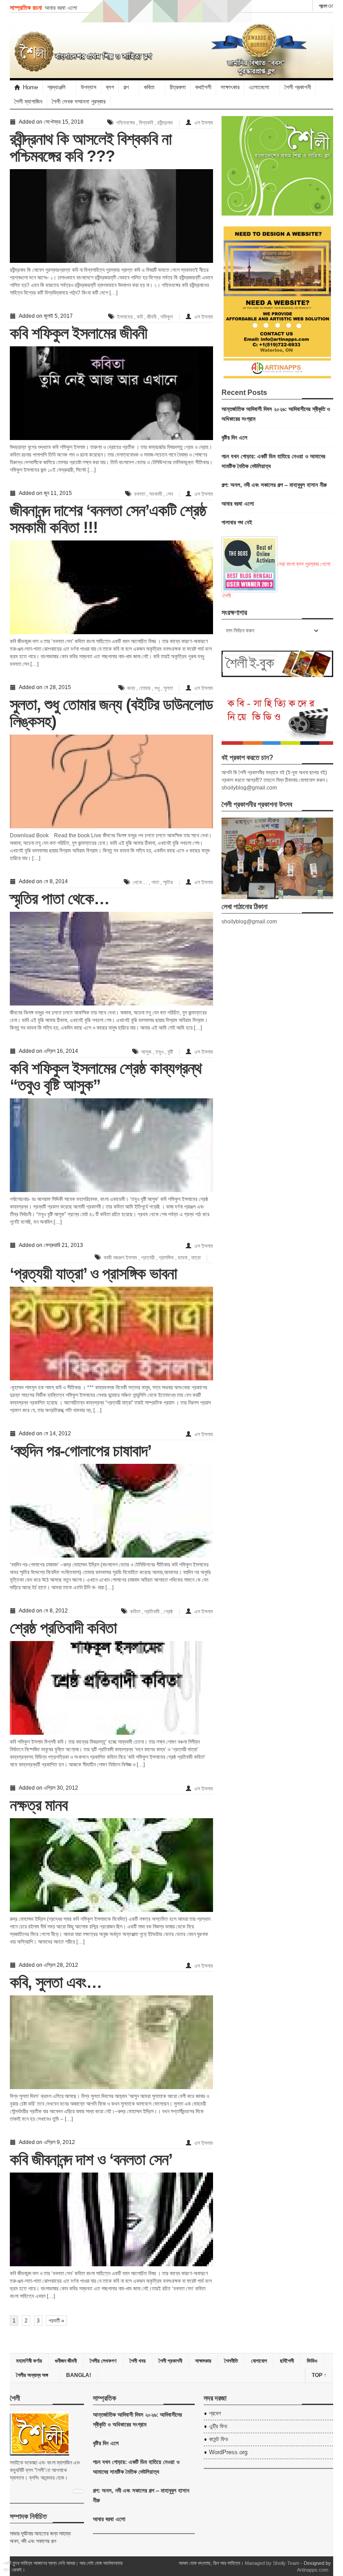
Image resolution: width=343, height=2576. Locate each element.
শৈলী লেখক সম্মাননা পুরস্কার (79, 102)
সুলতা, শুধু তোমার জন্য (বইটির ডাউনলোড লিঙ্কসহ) (111, 713)
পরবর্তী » (56, 2321)
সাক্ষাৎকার (230, 87)
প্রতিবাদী (152, 1612)
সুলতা (168, 688)
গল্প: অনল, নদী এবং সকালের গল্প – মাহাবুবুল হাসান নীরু (274, 484)
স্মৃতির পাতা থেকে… (60, 899)
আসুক (146, 1052)
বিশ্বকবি (146, 123)
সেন (169, 494)
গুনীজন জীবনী (66, 2361)
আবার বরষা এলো (61, 7)
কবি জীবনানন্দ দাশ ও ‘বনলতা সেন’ (91, 2159)
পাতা (155, 882)
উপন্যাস (89, 87)
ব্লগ (110, 87)
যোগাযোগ (259, 2361)
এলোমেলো (259, 87)
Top (319, 2375)
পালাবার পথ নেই (237, 522)
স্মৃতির (168, 882)
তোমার (145, 688)
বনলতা (140, 494)
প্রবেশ (323, 6)
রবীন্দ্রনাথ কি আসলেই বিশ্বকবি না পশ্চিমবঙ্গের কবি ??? (91, 147)
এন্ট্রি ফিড (218, 2426)
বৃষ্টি (170, 1052)
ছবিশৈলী (287, 2361)
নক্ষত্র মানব (39, 1805)
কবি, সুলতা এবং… (56, 1982)
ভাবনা (182, 1258)
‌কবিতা (149, 87)
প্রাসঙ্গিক (166, 1258)
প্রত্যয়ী (148, 1258)
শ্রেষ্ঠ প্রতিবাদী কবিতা (63, 1628)
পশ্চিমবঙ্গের (125, 123)
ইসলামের (125, 317)
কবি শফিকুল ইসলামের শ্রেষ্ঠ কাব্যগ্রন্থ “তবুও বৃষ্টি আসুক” (106, 1077)
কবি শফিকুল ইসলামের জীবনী (78, 333)
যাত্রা (196, 1258)
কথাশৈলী (203, 87)
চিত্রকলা (178, 87)
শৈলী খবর (138, 2361)
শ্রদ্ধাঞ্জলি (56, 87)
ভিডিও (312, 2361)
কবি (140, 317)
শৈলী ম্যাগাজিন (28, 102)
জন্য (131, 688)
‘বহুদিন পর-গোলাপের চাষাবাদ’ (81, 1451)
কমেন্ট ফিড (219, 2439)
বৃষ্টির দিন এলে (234, 437)
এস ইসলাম (204, 123)
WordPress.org (228, 2452)
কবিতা (135, 1612)
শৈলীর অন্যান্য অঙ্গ (32, 2375)
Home (30, 87)
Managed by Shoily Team (272, 2563)
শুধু (157, 688)
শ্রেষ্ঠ (168, 1612)
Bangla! (79, 2375)
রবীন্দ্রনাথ (165, 123)
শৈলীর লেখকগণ (103, 2361)
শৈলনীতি (231, 2361)
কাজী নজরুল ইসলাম (120, 1258)
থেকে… (140, 882)
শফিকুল (167, 317)
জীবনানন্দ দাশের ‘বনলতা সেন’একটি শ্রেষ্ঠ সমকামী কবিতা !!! (108, 519)
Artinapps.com (313, 2570)
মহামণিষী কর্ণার (29, 2361)
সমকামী (156, 494)
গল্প (126, 87)
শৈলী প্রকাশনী (298, 87)
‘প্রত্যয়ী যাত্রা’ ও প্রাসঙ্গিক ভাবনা (93, 1273)
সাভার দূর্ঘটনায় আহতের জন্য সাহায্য (40, 2534)
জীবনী (152, 317)
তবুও (159, 1052)
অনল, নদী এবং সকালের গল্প (33, 2541)
